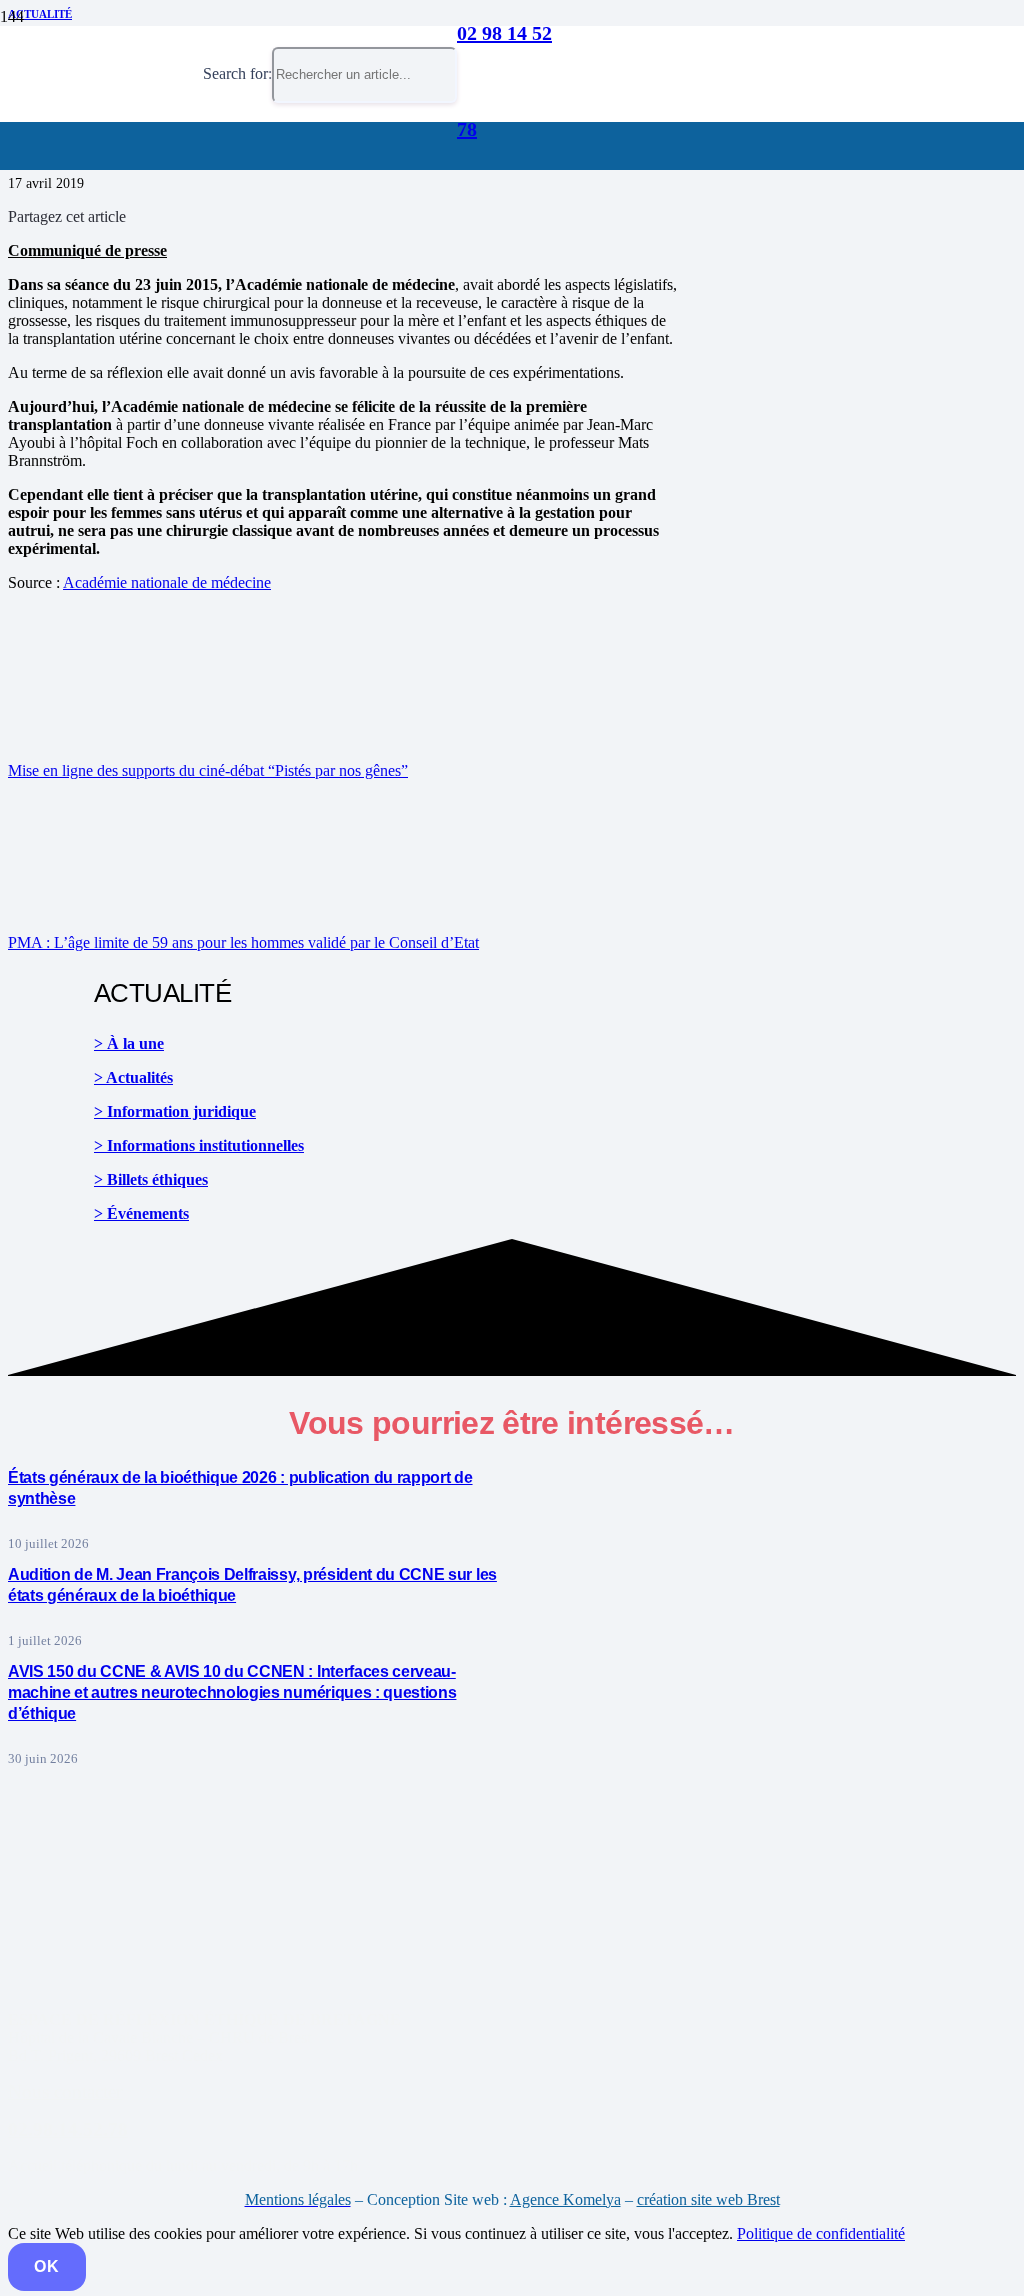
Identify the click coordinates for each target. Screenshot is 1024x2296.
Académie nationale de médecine (167, 582)
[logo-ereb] (101, 194)
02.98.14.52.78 (68, 2129)
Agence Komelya (565, 2199)
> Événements (141, 1213)
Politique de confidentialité (821, 2233)
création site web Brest (708, 2199)
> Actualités (133, 1077)
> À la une (129, 1043)
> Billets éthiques (151, 1179)
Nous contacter (65, 2091)
